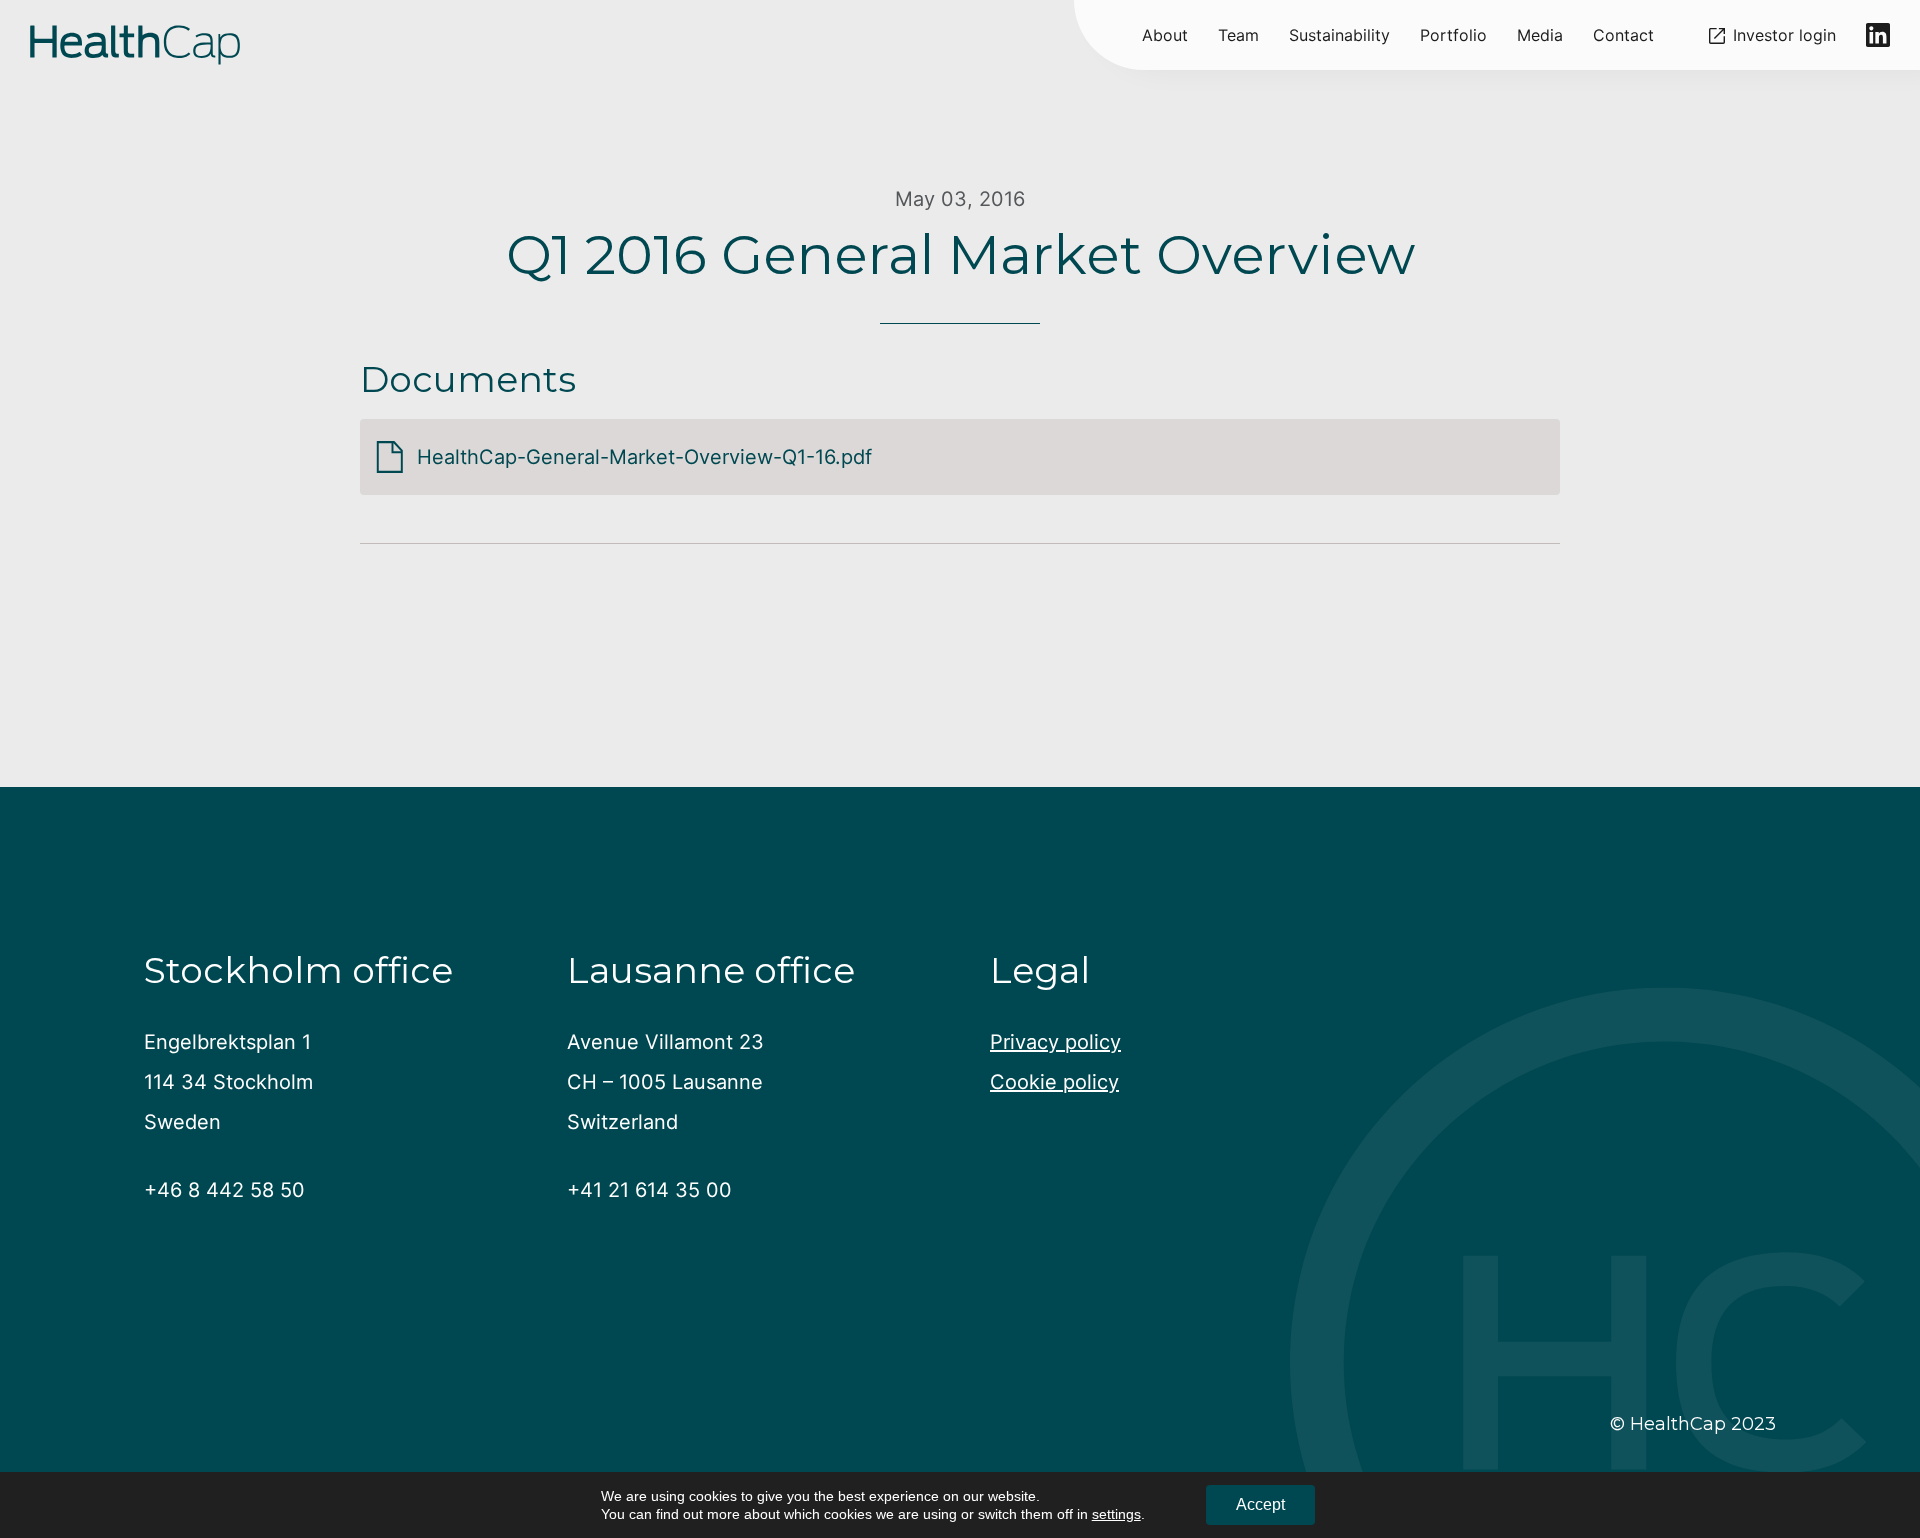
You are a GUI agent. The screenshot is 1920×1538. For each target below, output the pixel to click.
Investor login (1784, 35)
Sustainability (1339, 35)
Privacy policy (1055, 1042)
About (1165, 35)
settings (1116, 1514)
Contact (1623, 35)
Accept (1260, 1504)
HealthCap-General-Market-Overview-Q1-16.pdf (644, 457)
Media (1540, 35)
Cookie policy (1054, 1082)
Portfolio (1453, 35)
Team (1238, 35)
